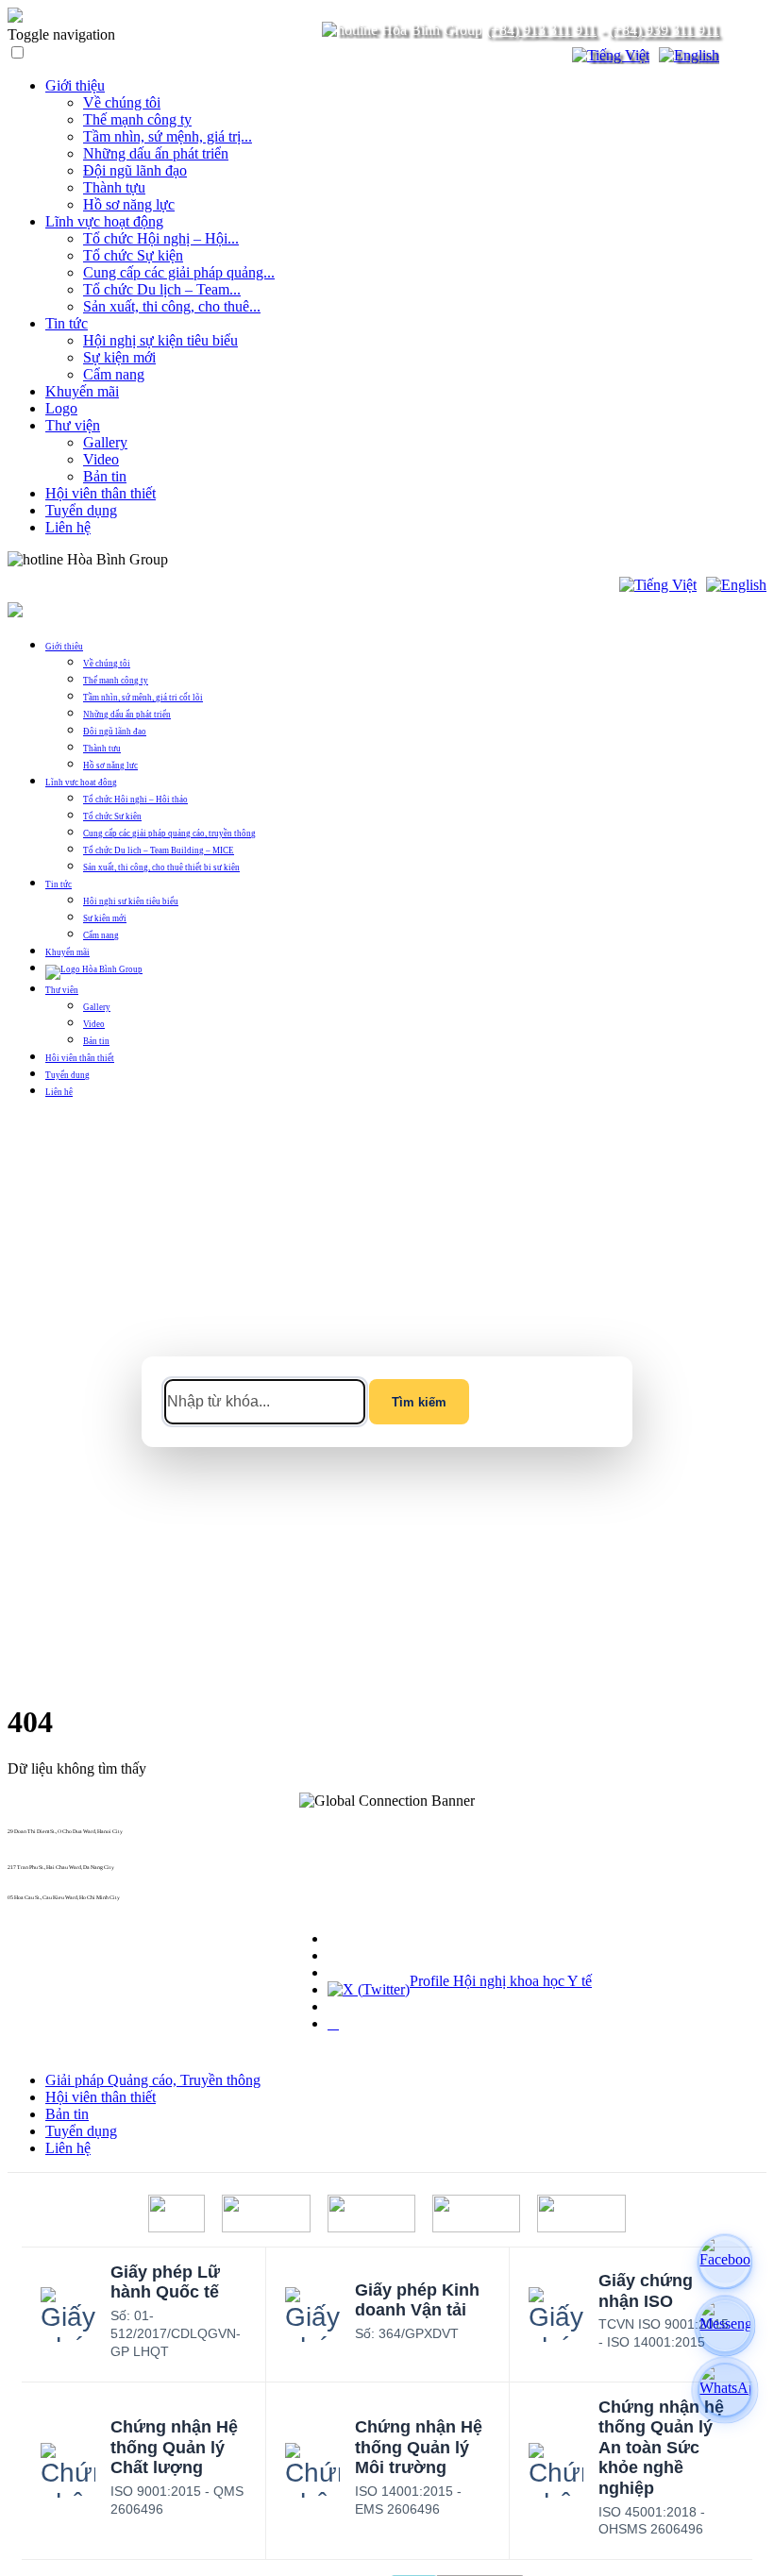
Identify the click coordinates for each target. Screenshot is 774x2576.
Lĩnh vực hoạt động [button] (81, 783)
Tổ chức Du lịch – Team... (162, 289)
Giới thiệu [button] (64, 647)
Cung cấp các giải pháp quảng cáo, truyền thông (169, 833)
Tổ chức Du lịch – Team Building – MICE (159, 850)
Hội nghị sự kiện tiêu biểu (160, 340)
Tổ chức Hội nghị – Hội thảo (135, 800)
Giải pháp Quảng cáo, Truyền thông (153, 2080)
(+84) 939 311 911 (664, 30)
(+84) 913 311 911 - (29, 1837)
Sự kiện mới (119, 357)
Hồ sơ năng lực (129, 204)
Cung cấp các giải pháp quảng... (179, 272)
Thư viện (73, 425)
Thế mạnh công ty (137, 119)
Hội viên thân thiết (101, 493)
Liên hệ (68, 527)
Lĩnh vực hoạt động (104, 221)
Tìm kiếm (419, 1402)
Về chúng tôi (122, 102)
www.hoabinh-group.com (36, 1903)
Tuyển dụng (81, 510)
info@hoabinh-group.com (37, 1873)
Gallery (105, 442)
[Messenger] (725, 2326)
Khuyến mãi (82, 391)
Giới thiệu (75, 85)
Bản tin (105, 476)
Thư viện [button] (62, 990)
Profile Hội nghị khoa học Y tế (501, 1981)
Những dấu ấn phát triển (156, 153)
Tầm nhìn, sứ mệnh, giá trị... (168, 136)
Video (101, 459)
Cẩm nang (114, 374)
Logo (61, 408)
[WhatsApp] (725, 2390)
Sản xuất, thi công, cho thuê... (172, 306)
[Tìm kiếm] (546, 56)
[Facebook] (725, 2262)
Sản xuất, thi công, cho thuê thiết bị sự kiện (161, 867)
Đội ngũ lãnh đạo (135, 170)
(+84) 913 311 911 (541, 30)
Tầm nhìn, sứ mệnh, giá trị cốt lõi (143, 698)
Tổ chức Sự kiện (133, 255)
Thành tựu (114, 187)
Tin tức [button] (59, 884)
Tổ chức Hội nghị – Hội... (161, 238)
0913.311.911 (212, 559)
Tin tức (67, 323)
